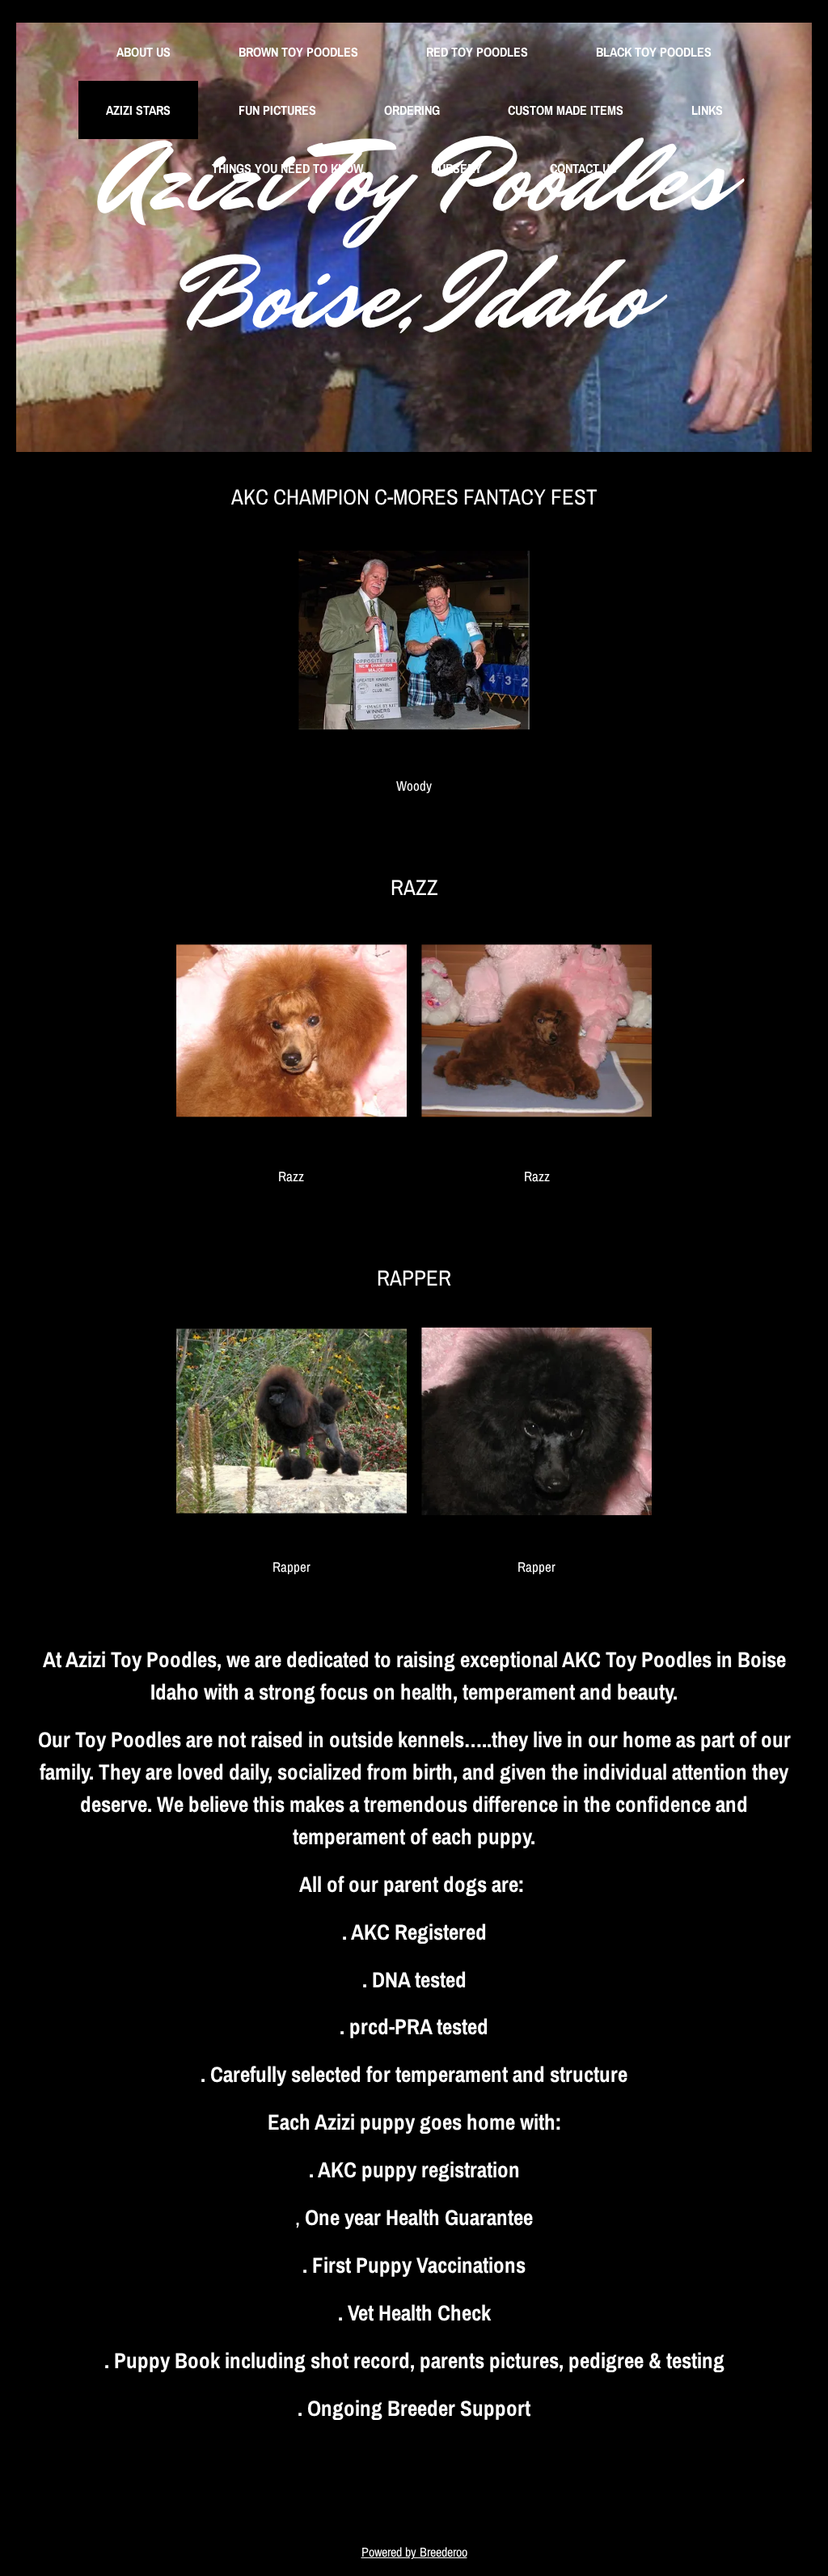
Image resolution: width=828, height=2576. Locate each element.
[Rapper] (291, 1421)
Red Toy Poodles (477, 52)
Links (707, 110)
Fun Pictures (277, 110)
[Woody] (414, 640)
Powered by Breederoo (414, 2552)
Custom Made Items (566, 110)
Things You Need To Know (287, 168)
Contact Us (583, 168)
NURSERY (456, 168)
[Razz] (291, 1030)
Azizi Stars (138, 110)
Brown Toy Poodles (298, 52)
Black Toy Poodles (654, 52)
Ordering (412, 110)
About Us (144, 52)
